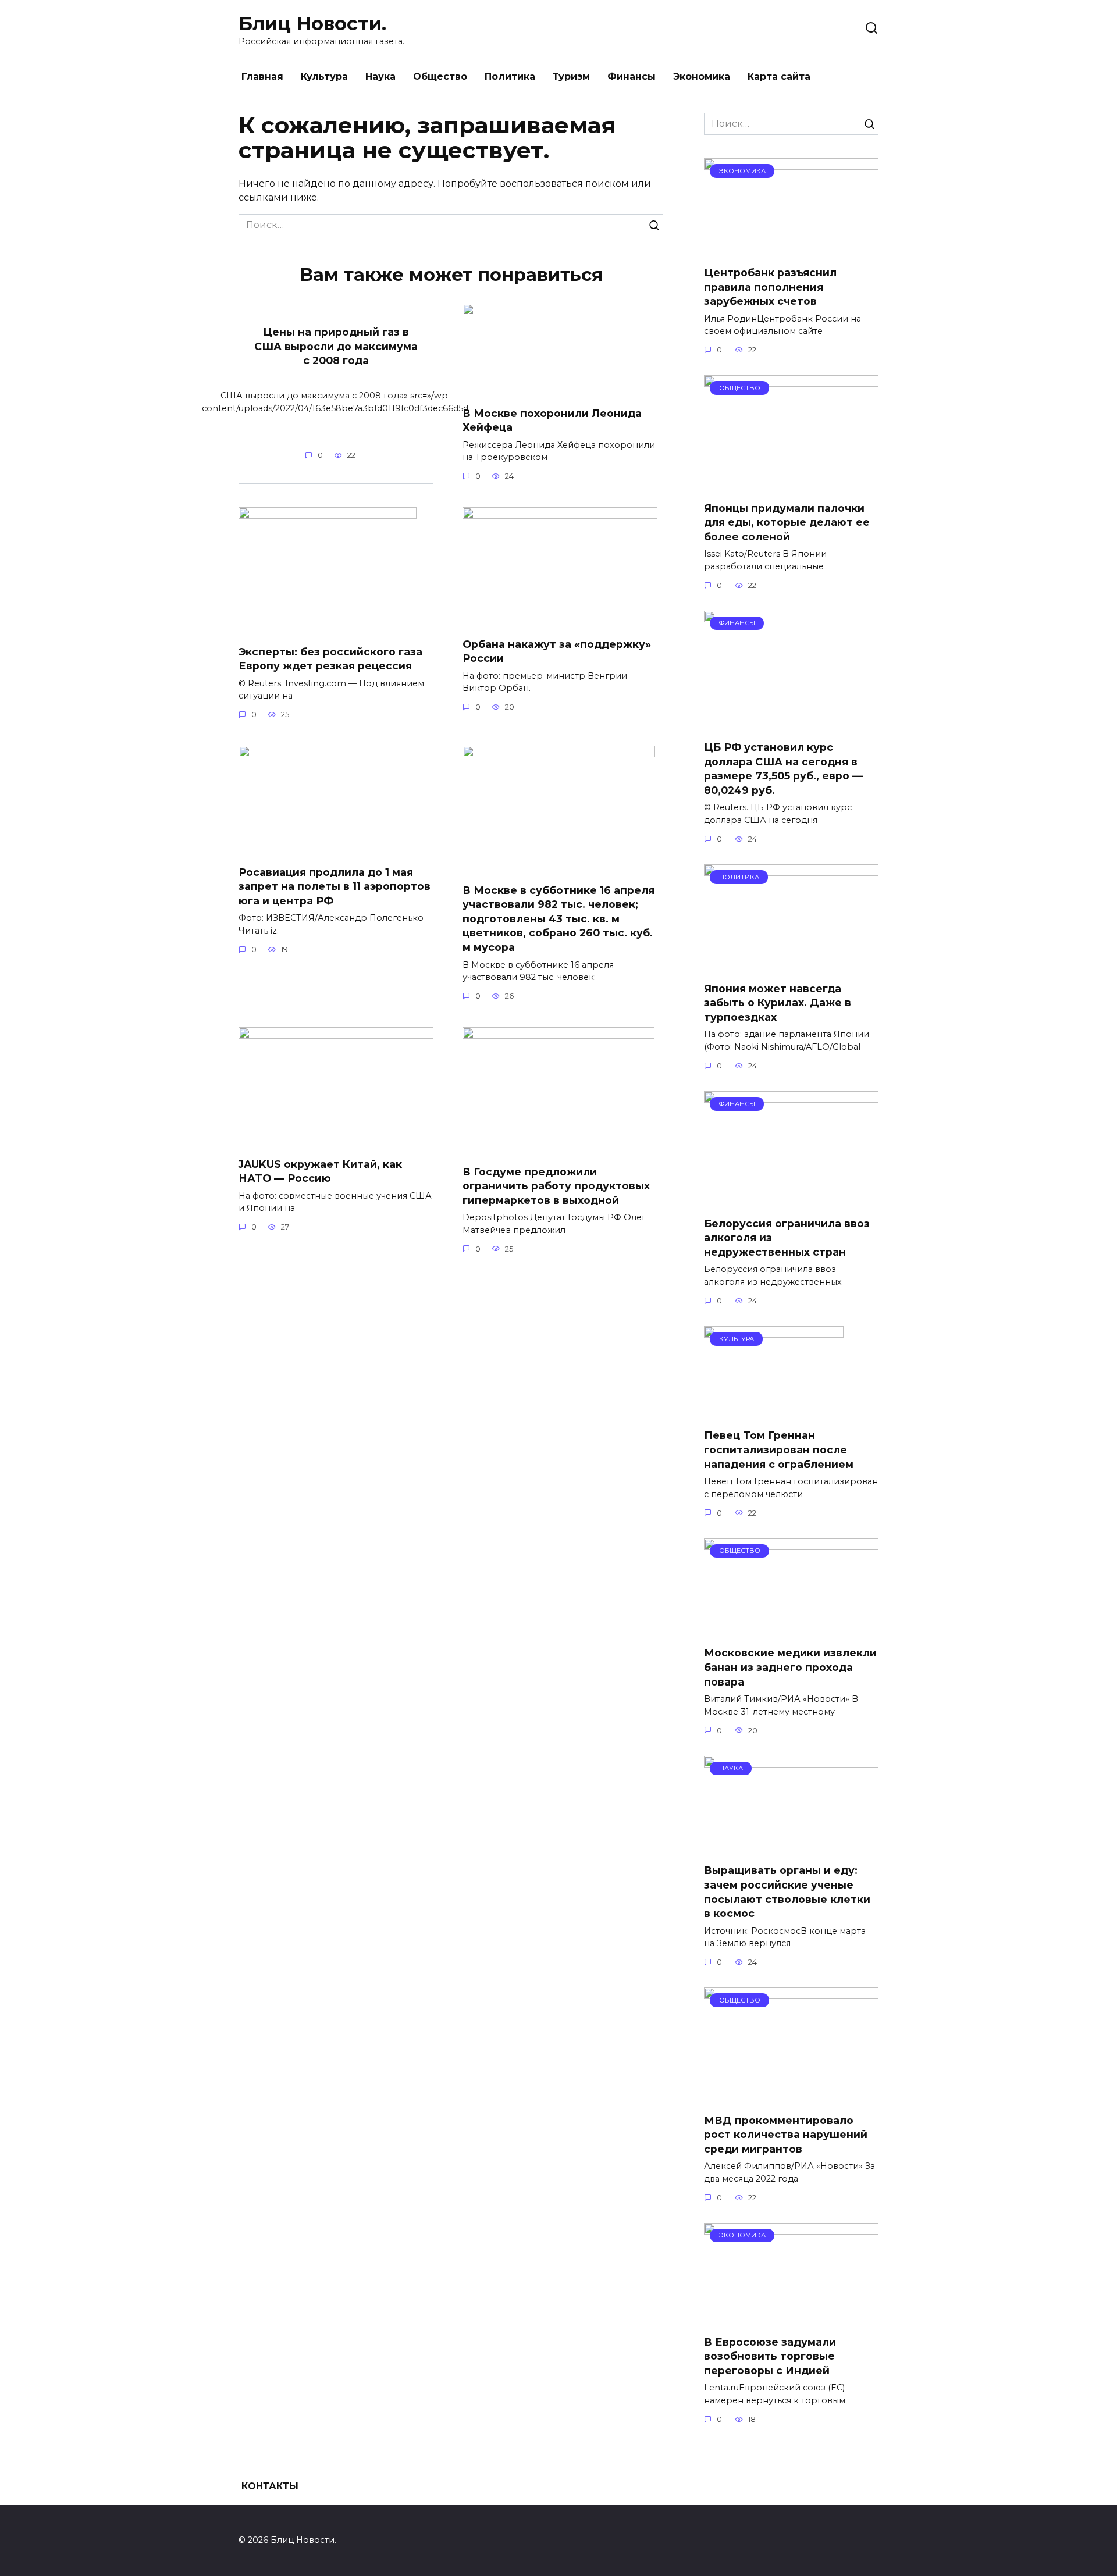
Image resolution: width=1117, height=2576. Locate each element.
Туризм (571, 76)
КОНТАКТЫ (270, 2486)
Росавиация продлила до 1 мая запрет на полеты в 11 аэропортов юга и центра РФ (335, 886)
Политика (510, 76)
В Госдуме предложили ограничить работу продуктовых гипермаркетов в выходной (556, 1185)
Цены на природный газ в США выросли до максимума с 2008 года (336, 346)
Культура (324, 76)
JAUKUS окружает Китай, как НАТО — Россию (320, 1171)
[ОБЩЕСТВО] (791, 484)
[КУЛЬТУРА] (774, 1412)
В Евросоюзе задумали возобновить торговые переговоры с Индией (770, 2356)
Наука (380, 76)
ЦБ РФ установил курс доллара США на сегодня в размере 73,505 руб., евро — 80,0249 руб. (783, 769)
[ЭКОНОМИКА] (791, 249)
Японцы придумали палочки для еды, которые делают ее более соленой (787, 522)
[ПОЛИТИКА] (791, 965)
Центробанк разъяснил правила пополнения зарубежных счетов (770, 287)
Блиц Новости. (312, 24)
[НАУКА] (791, 1847)
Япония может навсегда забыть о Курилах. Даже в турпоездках (778, 1003)
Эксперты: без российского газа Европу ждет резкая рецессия (330, 658)
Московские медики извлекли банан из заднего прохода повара (790, 1667)
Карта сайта (779, 76)
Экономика (702, 76)
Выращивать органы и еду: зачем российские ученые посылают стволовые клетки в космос (787, 1892)
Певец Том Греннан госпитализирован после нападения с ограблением (779, 1449)
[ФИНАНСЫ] (791, 724)
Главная (262, 76)
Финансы (632, 76)
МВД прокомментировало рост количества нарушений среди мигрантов (786, 2134)
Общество (440, 76)
